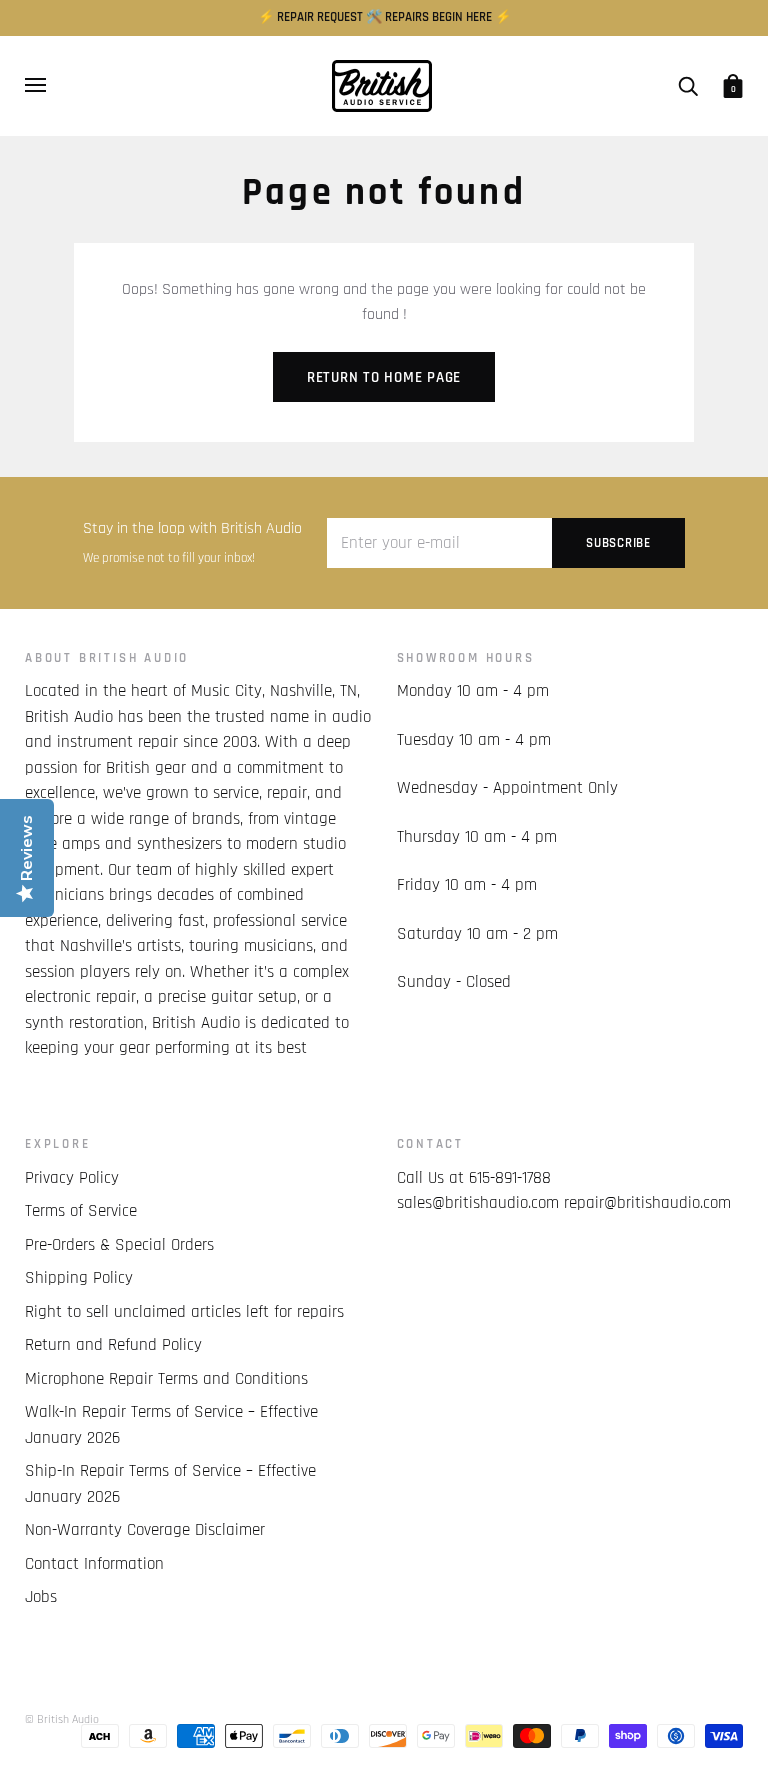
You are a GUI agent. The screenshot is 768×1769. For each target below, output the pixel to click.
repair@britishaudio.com (647, 1203)
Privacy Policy (72, 1178)
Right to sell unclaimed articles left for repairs (184, 1312)
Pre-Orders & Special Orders (119, 1245)
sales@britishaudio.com (478, 1203)
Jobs (41, 1597)
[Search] (688, 85)
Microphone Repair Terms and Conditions (166, 1379)
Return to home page (384, 377)
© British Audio (62, 1719)
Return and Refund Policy (113, 1345)
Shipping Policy (79, 1278)
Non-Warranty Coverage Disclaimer (145, 1530)
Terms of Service (81, 1211)
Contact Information (94, 1564)
